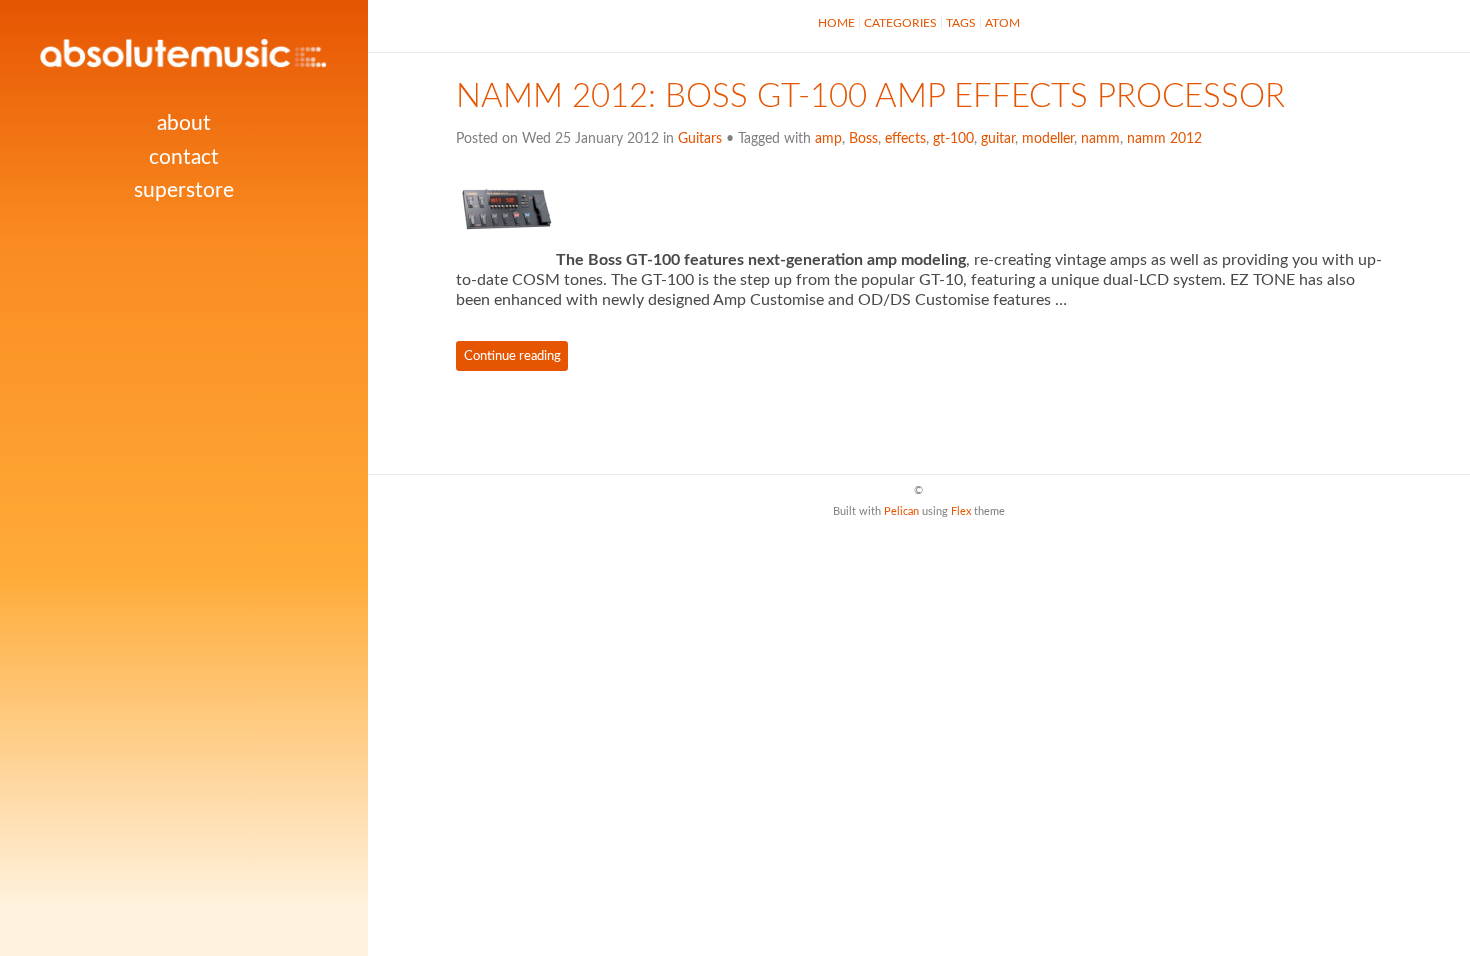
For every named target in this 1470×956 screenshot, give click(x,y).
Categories (900, 23)
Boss (863, 139)
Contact (184, 157)
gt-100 (953, 139)
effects (905, 139)
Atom (1002, 23)
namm (1100, 139)
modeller (1048, 139)
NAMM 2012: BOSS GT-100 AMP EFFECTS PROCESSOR (870, 97)
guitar (998, 139)
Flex (961, 511)
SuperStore (184, 190)
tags (961, 23)
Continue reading (512, 356)
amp (828, 139)
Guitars (700, 139)
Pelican (901, 511)
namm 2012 (1164, 139)
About (184, 123)
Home (836, 23)
